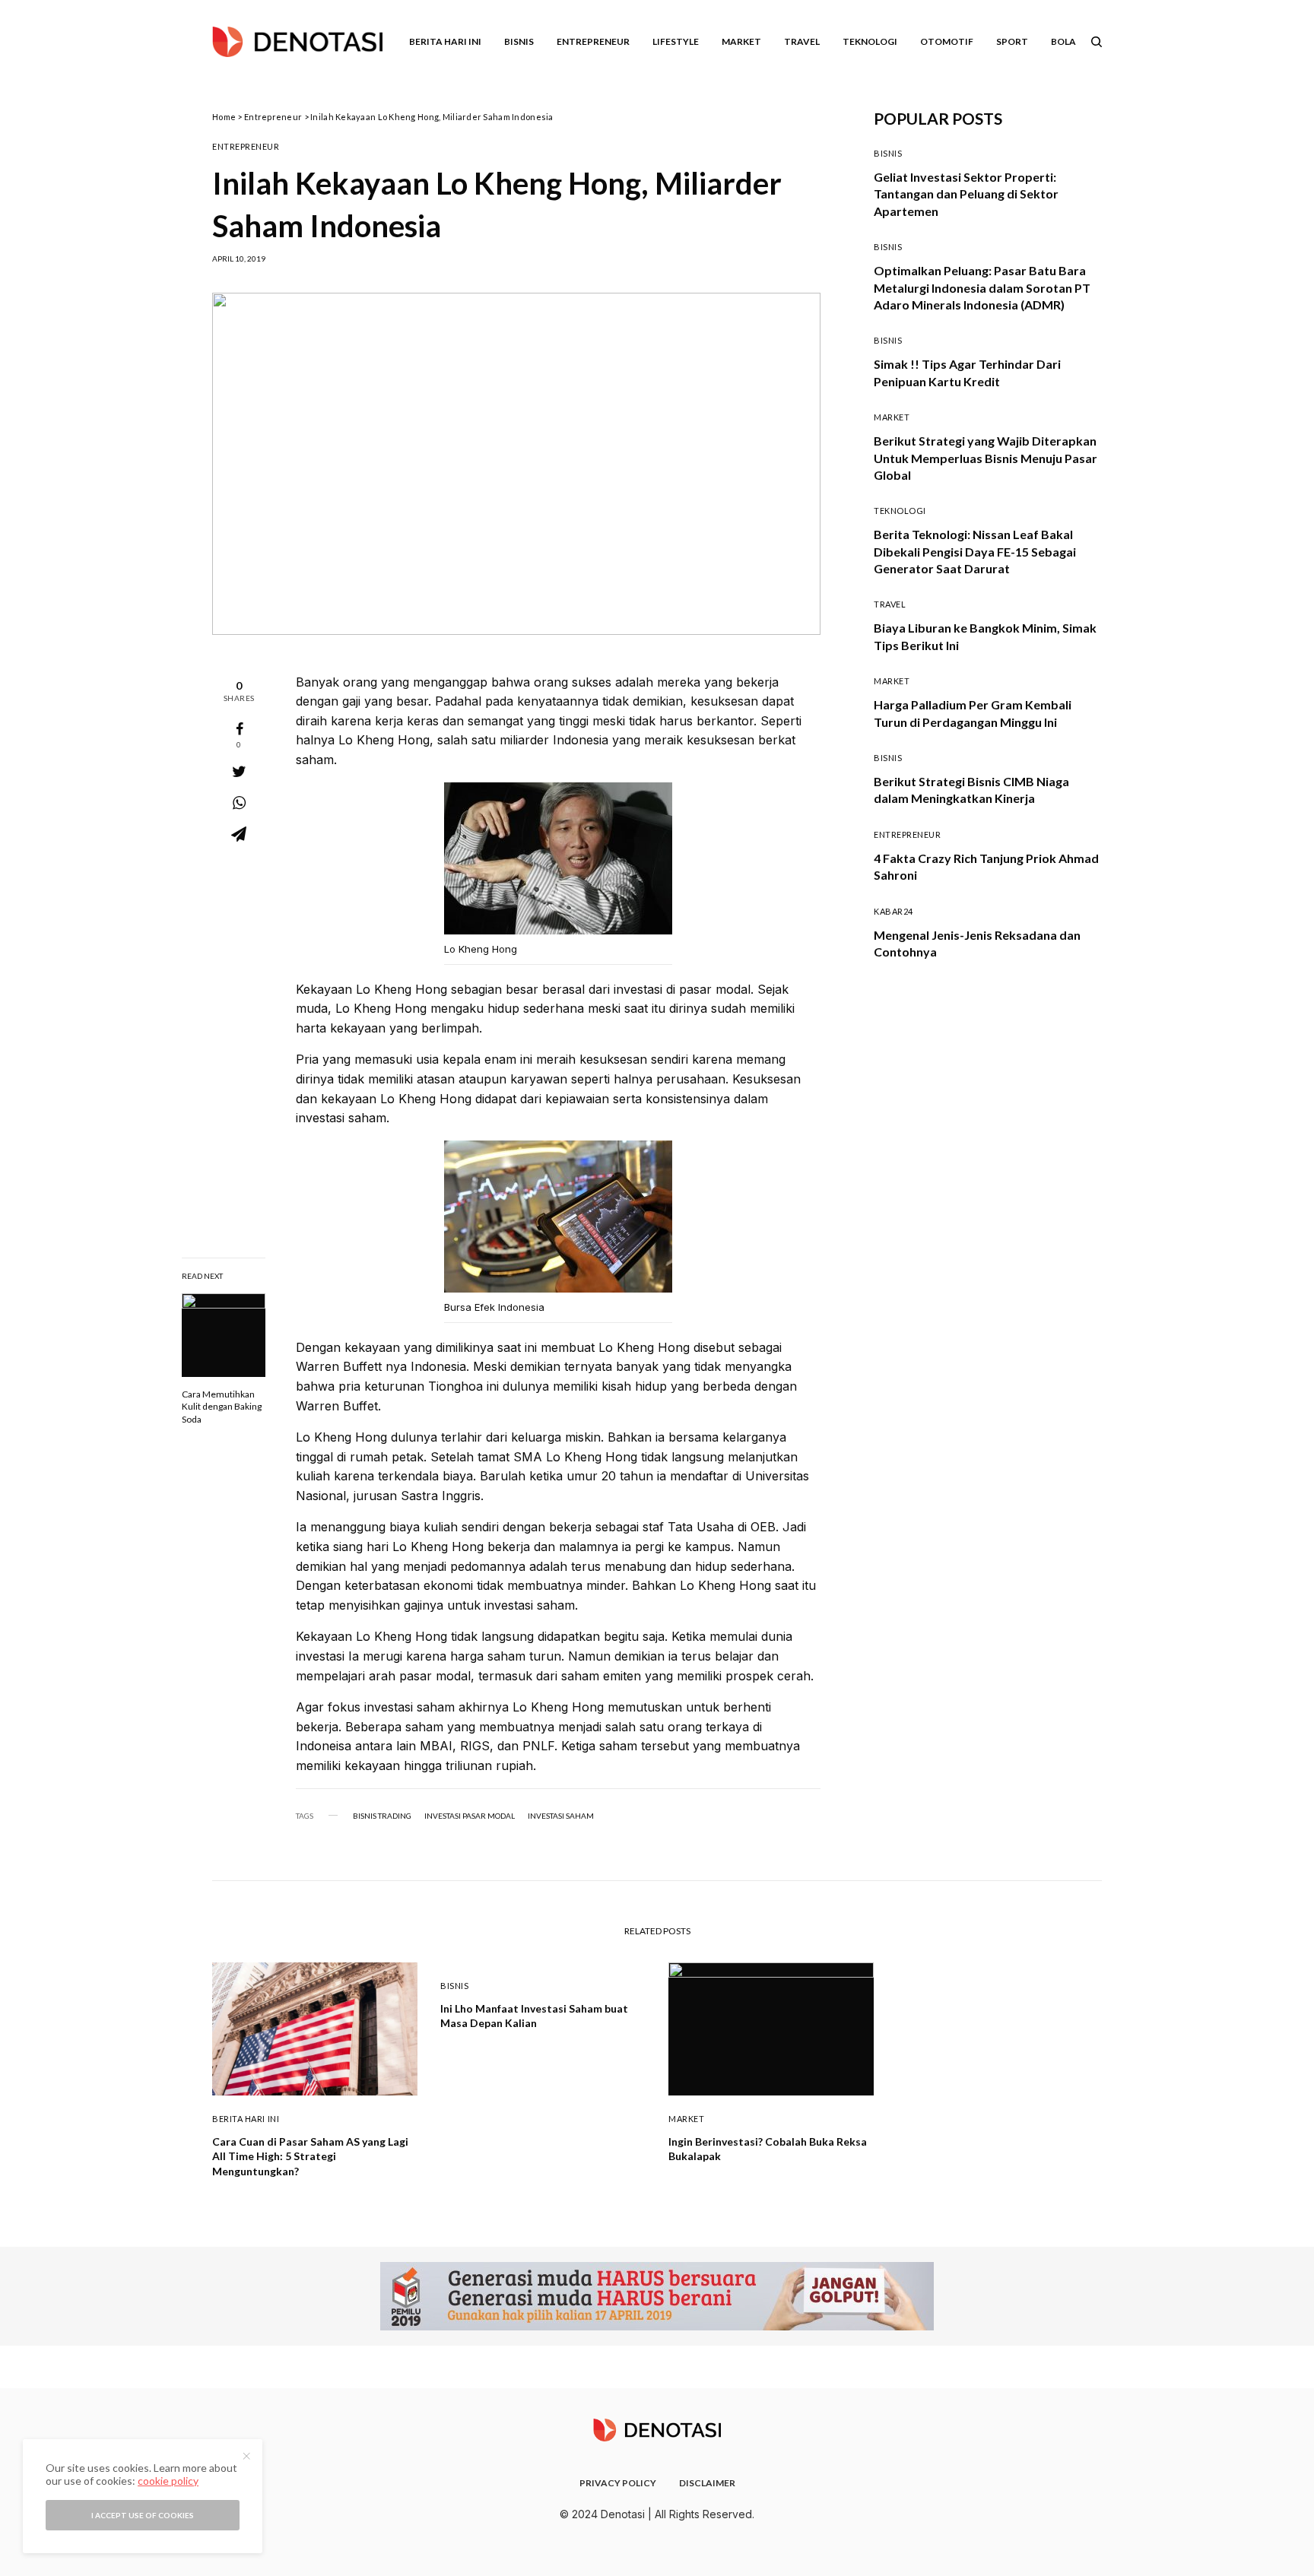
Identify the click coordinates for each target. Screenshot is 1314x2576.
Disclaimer (707, 2483)
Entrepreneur (273, 117)
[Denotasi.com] (297, 42)
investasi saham (561, 1816)
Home (224, 117)
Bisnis (888, 153)
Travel (890, 604)
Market (892, 417)
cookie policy (168, 2481)
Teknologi (900, 511)
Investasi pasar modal (470, 1816)
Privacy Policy (618, 2483)
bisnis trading (382, 1816)
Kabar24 (893, 911)
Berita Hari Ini (246, 2119)
